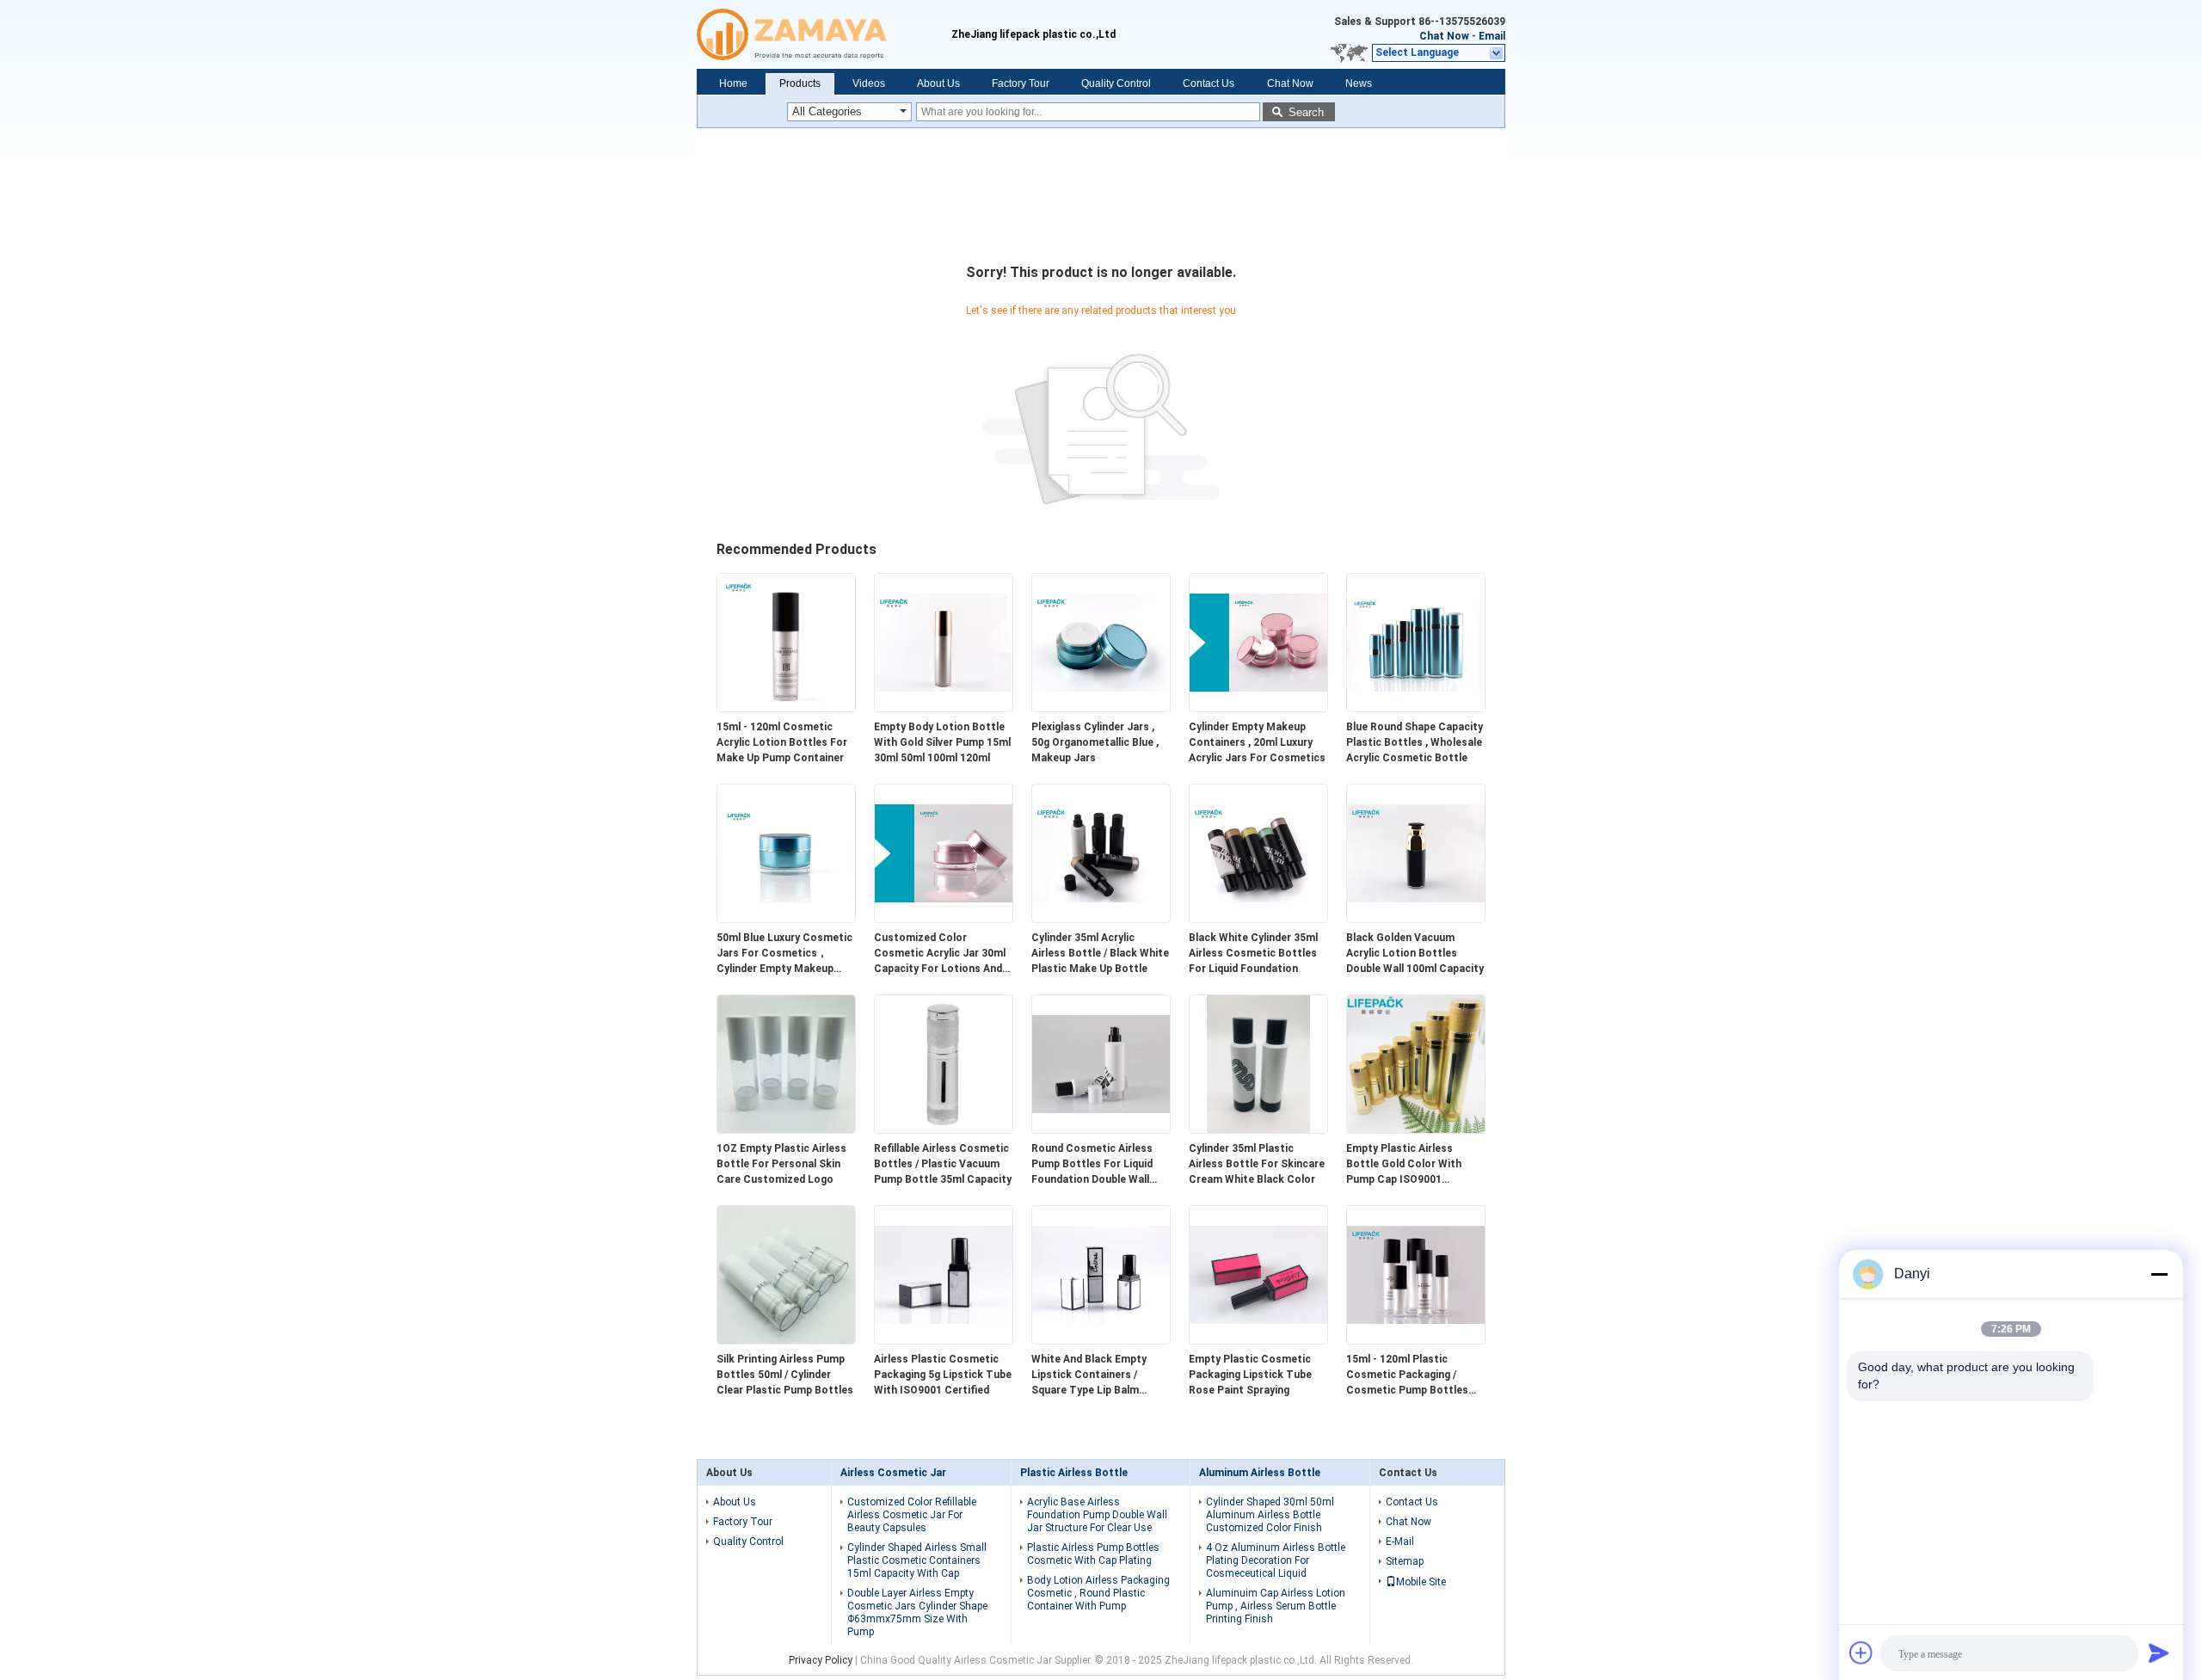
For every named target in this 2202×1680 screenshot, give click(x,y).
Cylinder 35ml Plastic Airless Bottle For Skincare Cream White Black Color (1257, 1164)
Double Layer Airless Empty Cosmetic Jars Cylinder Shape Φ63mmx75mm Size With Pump (917, 1612)
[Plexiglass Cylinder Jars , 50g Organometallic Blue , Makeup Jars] (1101, 708)
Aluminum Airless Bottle (1260, 1473)
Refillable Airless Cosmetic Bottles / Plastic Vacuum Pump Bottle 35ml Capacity (943, 1164)
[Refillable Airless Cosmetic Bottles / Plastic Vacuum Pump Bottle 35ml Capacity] (944, 1129)
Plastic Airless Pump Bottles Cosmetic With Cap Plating (1093, 1554)
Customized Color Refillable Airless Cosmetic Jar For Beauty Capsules (912, 1515)
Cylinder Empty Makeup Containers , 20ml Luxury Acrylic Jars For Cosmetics (1257, 742)
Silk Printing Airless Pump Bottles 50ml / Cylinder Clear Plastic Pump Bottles (785, 1375)
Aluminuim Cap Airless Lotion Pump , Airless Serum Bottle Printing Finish (1276, 1606)
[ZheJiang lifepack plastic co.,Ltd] (824, 34)
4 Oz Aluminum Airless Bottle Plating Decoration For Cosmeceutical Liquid (1276, 1560)
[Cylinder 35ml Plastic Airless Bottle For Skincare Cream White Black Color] (1258, 1129)
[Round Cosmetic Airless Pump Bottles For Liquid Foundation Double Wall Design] (1101, 1129)
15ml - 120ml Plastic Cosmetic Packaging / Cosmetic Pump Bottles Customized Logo (1407, 1375)
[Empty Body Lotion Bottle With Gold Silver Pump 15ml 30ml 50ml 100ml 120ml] (944, 708)
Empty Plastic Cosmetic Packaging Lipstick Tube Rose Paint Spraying (1250, 1375)
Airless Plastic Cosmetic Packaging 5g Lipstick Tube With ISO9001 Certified (943, 1375)
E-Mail (1400, 1542)
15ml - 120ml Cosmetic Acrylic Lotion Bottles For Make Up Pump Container (782, 742)
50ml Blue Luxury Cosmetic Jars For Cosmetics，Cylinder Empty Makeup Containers (784, 954)
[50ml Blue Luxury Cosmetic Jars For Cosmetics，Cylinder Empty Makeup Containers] (786, 919)
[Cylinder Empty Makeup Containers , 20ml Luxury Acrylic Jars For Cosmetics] (1258, 708)
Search (1306, 112)
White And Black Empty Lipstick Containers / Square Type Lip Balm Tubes (1089, 1375)
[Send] (2159, 1652)
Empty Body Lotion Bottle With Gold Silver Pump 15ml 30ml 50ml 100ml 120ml (942, 742)
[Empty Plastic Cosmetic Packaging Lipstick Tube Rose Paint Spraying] (1258, 1340)
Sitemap (1405, 1561)
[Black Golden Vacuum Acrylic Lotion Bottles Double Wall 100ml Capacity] (1416, 919)
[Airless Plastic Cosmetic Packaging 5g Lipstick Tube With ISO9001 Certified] (944, 1340)
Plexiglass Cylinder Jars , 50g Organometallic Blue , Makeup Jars (1095, 742)
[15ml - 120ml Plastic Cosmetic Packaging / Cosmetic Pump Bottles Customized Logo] (1416, 1340)
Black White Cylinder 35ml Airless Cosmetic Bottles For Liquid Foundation (1253, 953)
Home (733, 83)
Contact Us (1209, 83)
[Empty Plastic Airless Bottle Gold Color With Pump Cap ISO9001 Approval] (1416, 1129)
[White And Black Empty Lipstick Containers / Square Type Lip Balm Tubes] (1101, 1340)
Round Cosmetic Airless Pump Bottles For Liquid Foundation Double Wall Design (1092, 1165)
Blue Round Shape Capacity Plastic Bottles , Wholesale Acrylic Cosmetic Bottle (1415, 742)
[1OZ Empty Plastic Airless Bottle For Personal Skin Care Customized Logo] (786, 1129)
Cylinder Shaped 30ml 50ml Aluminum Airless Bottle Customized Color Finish (1270, 1515)
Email (1492, 36)
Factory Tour (1021, 83)
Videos (869, 83)
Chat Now (1444, 36)
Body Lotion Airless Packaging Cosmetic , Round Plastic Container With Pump (1098, 1593)
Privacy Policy (821, 1660)
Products (800, 83)
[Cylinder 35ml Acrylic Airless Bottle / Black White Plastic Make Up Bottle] (1101, 919)
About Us (938, 83)
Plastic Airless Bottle (1074, 1473)
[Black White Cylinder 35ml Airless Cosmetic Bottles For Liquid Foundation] (1258, 919)
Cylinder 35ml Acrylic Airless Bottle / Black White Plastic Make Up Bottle (1100, 953)
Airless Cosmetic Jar (893, 1473)
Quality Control (1116, 83)
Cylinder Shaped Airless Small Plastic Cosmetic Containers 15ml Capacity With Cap (917, 1560)
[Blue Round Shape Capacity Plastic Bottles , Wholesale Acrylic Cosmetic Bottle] (1416, 708)
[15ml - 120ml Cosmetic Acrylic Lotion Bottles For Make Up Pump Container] (786, 708)
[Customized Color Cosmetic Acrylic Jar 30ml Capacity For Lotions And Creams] (944, 919)
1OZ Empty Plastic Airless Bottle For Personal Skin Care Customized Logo (781, 1164)
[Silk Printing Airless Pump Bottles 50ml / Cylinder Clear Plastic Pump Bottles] (786, 1340)
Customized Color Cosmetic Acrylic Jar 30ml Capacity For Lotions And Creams (940, 954)
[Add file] (1861, 1652)
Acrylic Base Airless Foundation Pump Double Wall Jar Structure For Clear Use (1097, 1515)
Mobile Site (1421, 1582)
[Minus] (2159, 1274)
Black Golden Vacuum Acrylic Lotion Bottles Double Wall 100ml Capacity (1415, 953)
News (1359, 83)
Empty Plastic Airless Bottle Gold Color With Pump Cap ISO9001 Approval (1404, 1165)
